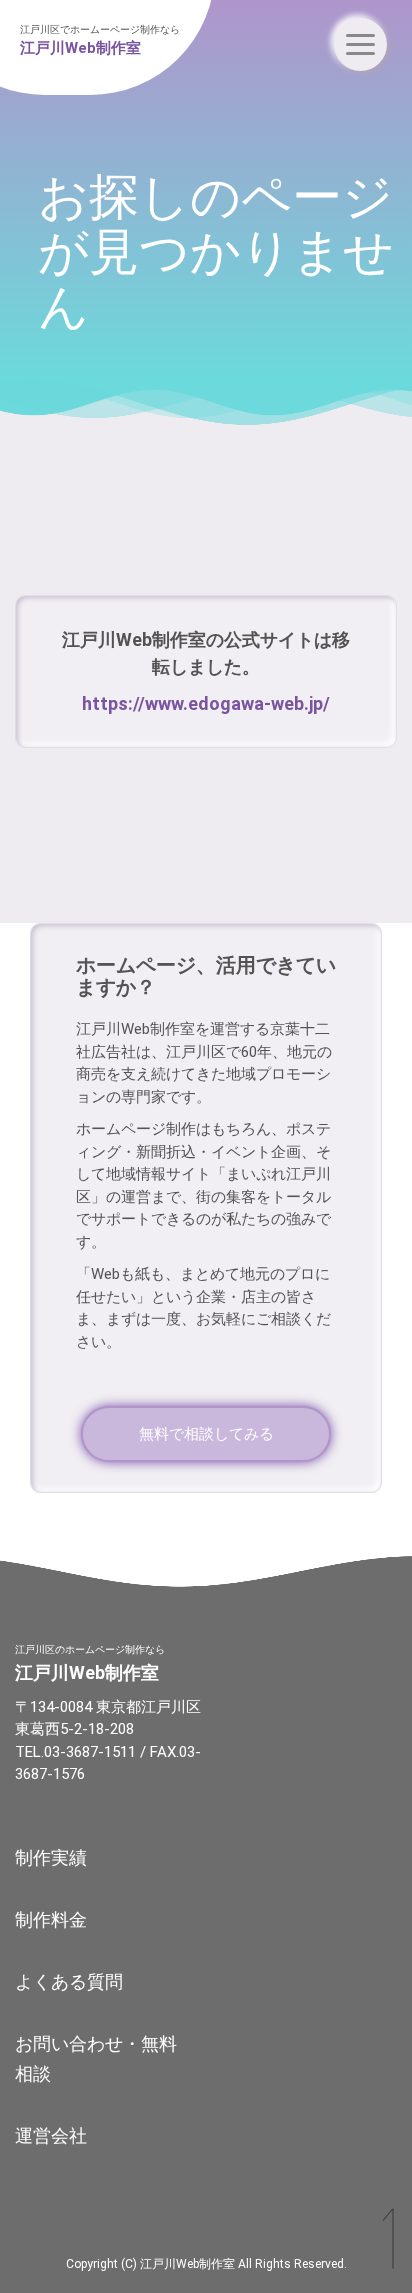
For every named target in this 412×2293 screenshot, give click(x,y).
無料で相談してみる (206, 1434)
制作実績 (51, 1857)
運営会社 (51, 2135)
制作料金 (51, 1919)
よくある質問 (69, 1981)
